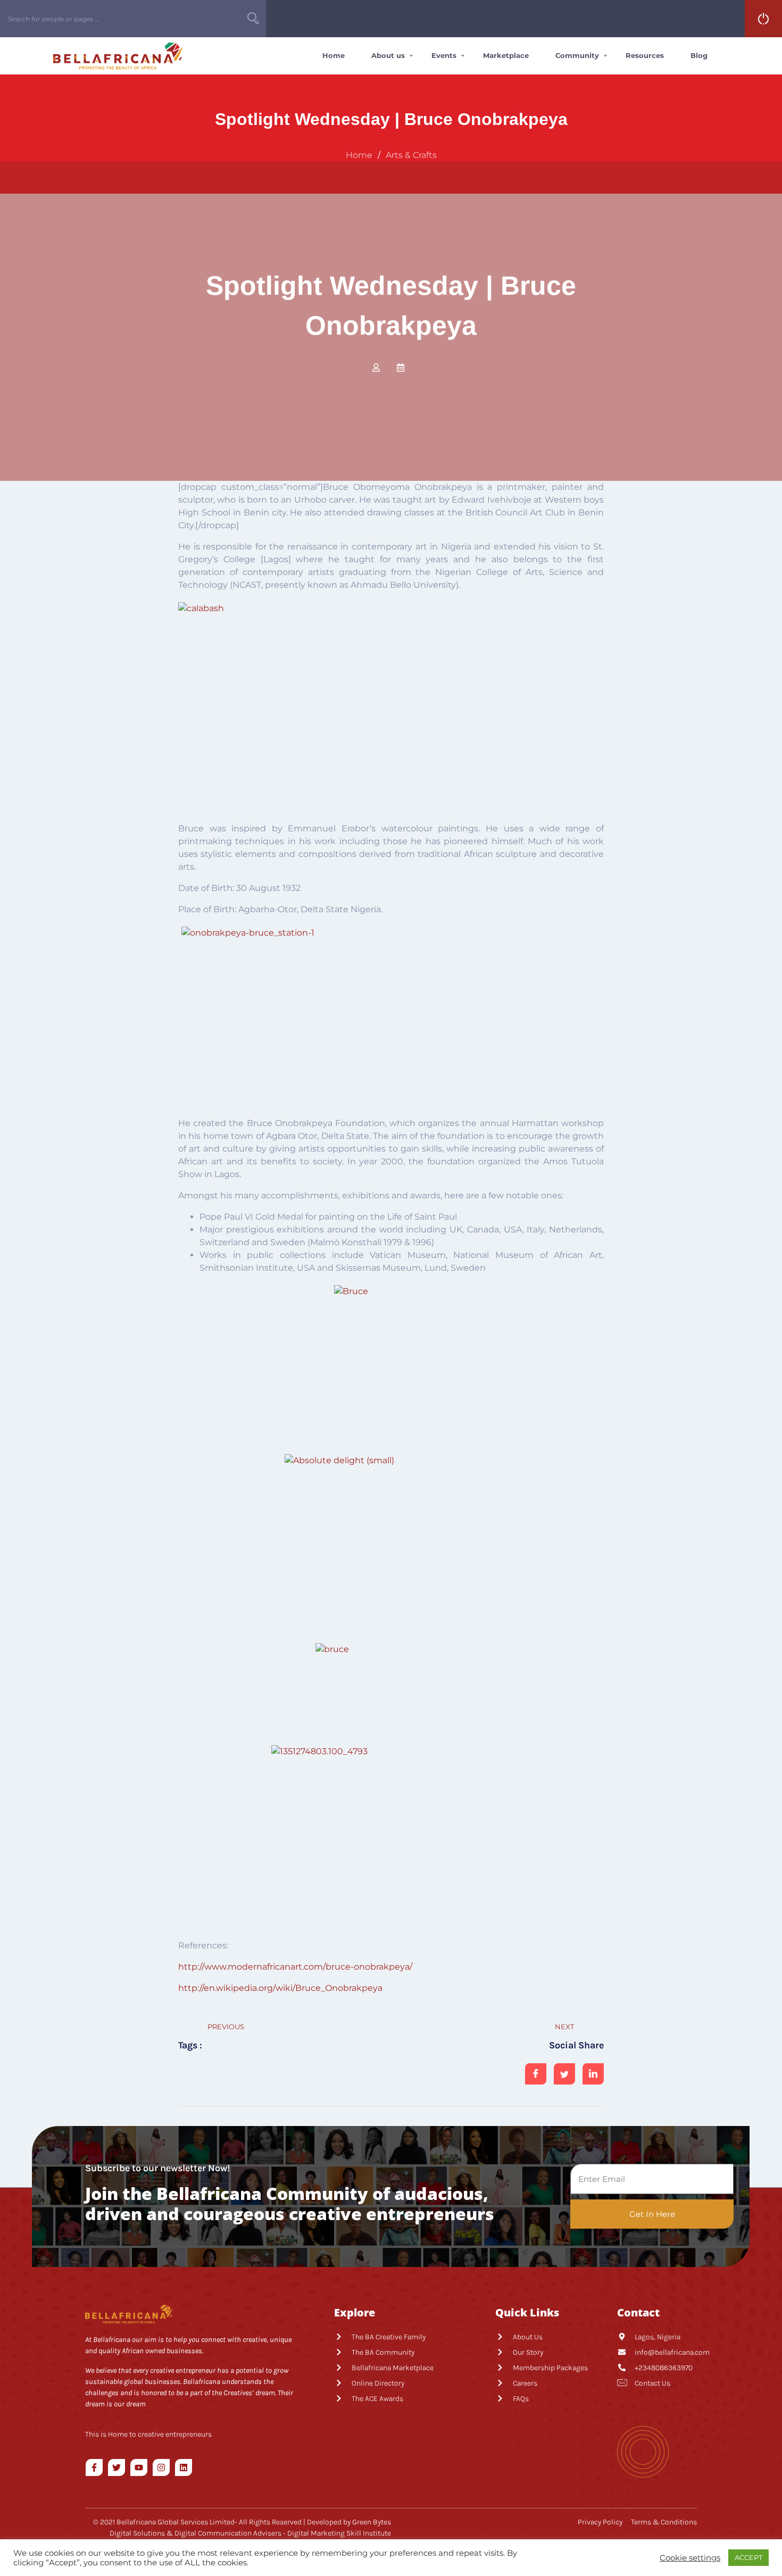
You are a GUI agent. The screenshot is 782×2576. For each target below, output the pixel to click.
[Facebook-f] (94, 2467)
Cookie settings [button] (690, 2558)
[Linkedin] (184, 2467)
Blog (699, 55)
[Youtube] (139, 2467)
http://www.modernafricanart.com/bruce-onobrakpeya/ (295, 1967)
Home (334, 55)
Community (577, 55)
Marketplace (506, 55)
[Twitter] (117, 2467)
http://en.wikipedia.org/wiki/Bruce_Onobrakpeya (280, 1988)
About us (388, 55)
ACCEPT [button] (748, 2557)
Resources (645, 55)
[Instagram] (161, 2467)
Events (444, 55)
